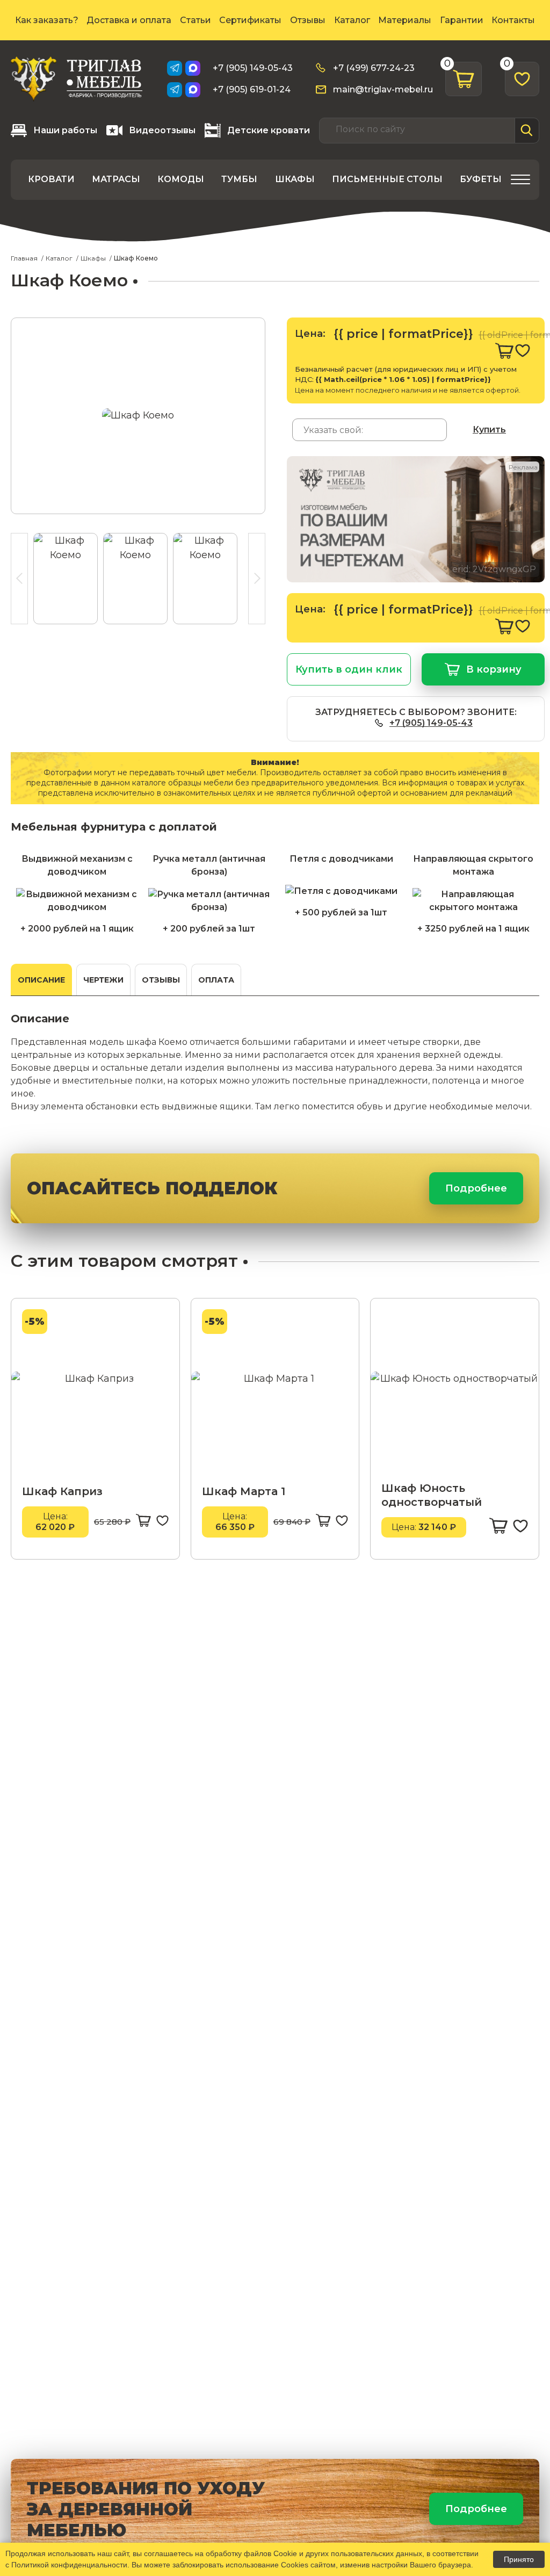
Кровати (51, 179)
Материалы (405, 20)
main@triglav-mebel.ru (383, 89)
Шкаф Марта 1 (244, 1491)
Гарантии (462, 20)
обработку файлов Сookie (251, 2553)
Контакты (513, 20)
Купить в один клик (349, 669)
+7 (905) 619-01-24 (252, 89)
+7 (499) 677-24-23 (374, 68)
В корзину (494, 669)
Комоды (181, 179)
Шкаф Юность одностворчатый (432, 1495)
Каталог (352, 20)
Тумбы (239, 179)
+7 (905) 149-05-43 (253, 68)
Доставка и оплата (129, 20)
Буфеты (481, 179)
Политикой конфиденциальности (69, 2565)
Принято (519, 2559)
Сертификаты (250, 20)
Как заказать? (47, 20)
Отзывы (308, 20)
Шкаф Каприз (62, 1491)
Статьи (196, 20)
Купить (489, 430)
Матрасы (116, 179)
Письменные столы (387, 179)
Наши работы (65, 130)
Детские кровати (269, 130)
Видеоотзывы (162, 130)
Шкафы (295, 179)
